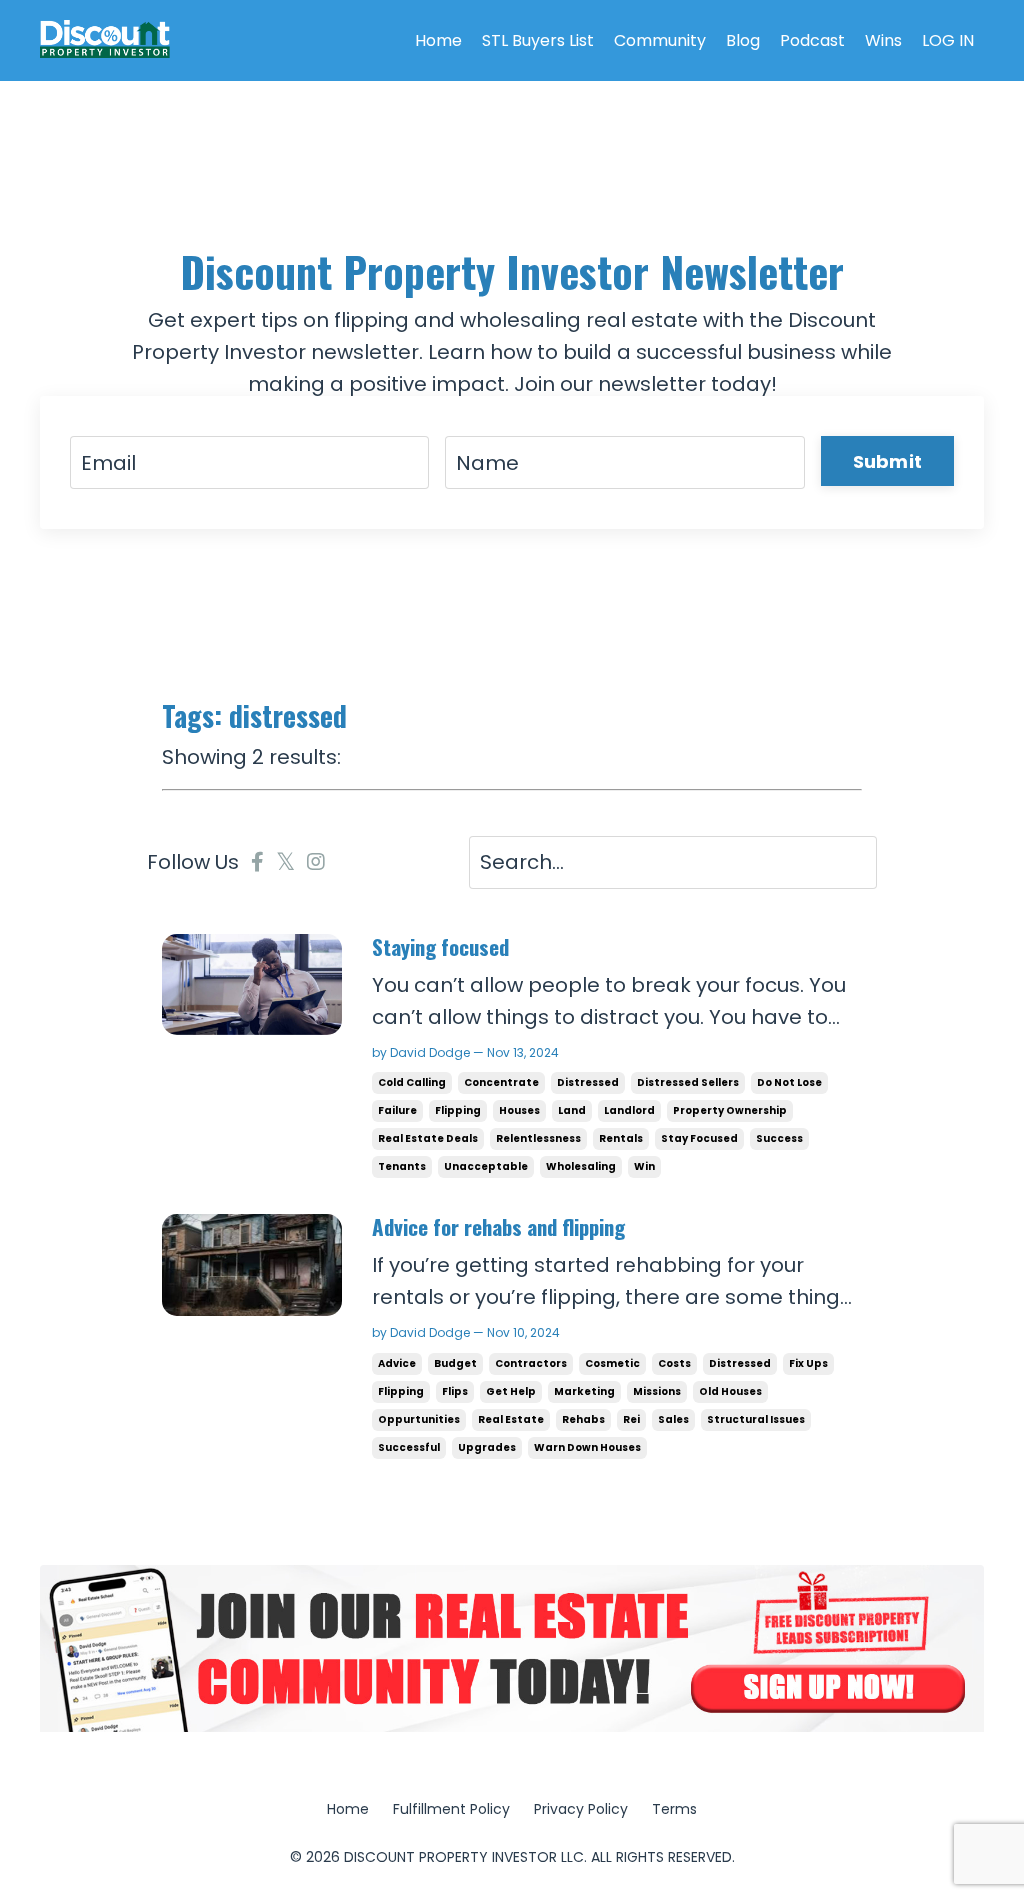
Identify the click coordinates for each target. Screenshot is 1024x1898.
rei (631, 1419)
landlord (629, 1110)
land (572, 1110)
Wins (883, 40)
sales (673, 1419)
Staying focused (440, 946)
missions (657, 1391)
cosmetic (612, 1363)
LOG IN (948, 40)
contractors (531, 1363)
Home (438, 40)
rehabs (583, 1419)
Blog (743, 40)
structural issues (756, 1419)
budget (455, 1363)
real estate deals (428, 1138)
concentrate (501, 1082)
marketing (584, 1391)
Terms (674, 1809)
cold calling (412, 1082)
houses (519, 1110)
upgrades (487, 1447)
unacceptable (486, 1166)
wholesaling (581, 1166)
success (779, 1138)
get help (511, 1391)
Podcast (812, 40)
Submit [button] (888, 461)
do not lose (789, 1082)
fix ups (808, 1363)
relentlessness (538, 1138)
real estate (511, 1419)
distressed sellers (688, 1082)
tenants (402, 1166)
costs (674, 1363)
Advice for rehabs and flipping (498, 1226)
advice (397, 1363)
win (644, 1166)
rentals (621, 1138)
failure (397, 1110)
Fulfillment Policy (451, 1809)
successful (409, 1447)
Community (660, 40)
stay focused (699, 1138)
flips (455, 1391)
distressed (588, 1082)
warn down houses (587, 1447)
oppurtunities (419, 1419)
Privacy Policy (581, 1809)
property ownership (730, 1110)
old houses (730, 1391)
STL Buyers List (538, 40)
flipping (458, 1110)
